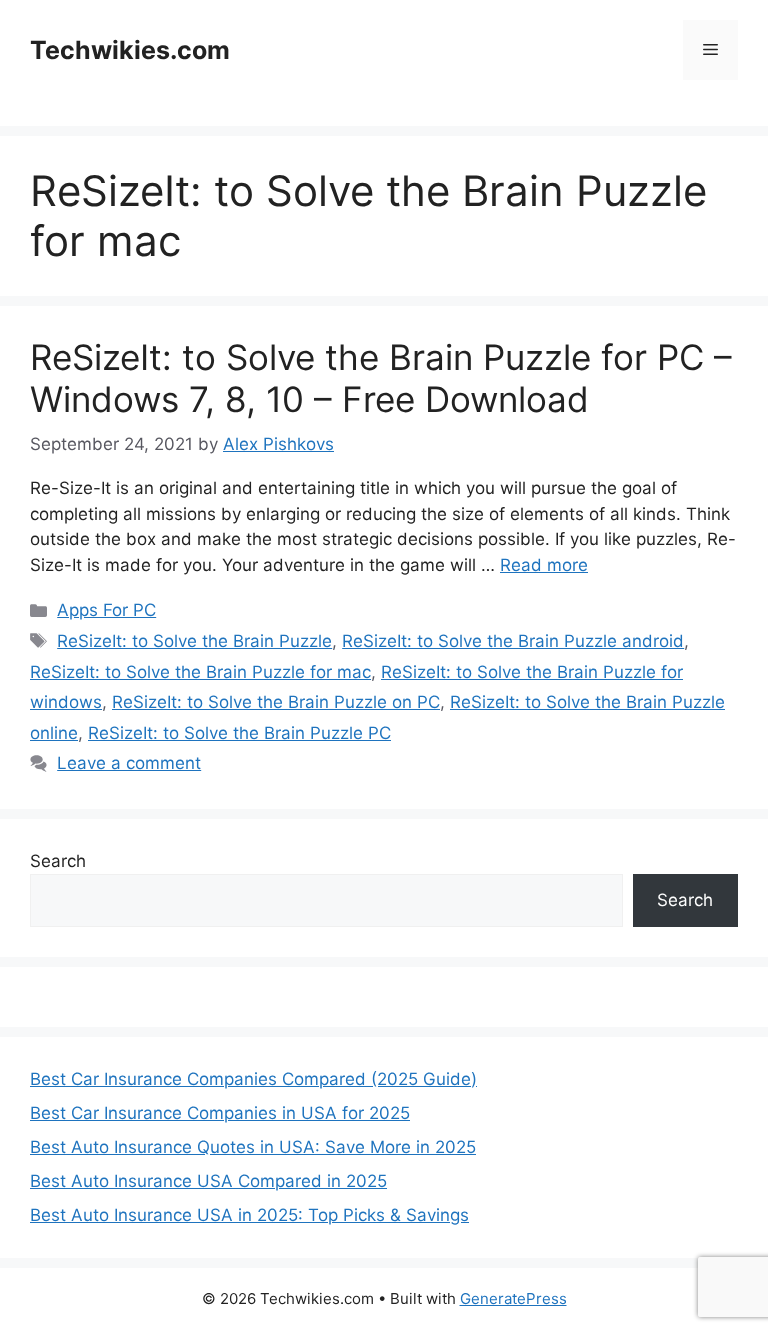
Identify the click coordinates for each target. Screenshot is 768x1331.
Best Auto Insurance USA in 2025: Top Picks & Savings (249, 1215)
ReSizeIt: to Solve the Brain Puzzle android (513, 641)
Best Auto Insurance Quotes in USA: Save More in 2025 (253, 1147)
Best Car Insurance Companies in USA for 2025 (220, 1113)
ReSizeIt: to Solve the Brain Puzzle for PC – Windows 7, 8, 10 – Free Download (381, 378)
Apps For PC (106, 610)
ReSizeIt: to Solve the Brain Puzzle (194, 641)
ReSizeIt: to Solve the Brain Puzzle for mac (200, 672)
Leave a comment (129, 763)
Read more (544, 565)
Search (58, 861)
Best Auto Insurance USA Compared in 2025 (208, 1181)
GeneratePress (513, 1298)
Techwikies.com (130, 50)
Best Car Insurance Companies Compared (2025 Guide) (253, 1079)
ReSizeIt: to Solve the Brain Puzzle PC (239, 733)
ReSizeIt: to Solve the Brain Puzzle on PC (276, 702)
